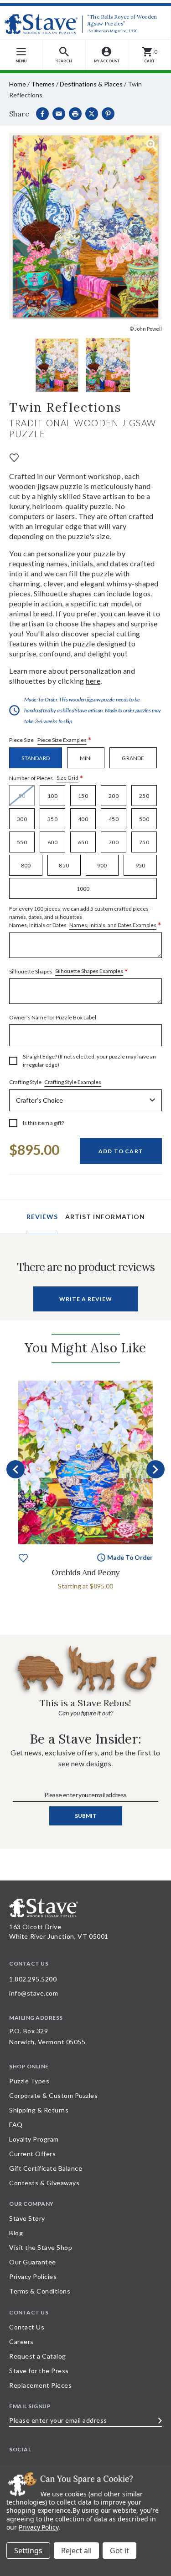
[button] (64, 55)
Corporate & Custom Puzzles (53, 2095)
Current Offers (32, 2154)
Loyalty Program (34, 2139)
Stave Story (27, 2218)
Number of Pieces (46, 778)
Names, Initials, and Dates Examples (113, 925)
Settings (28, 2551)
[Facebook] (42, 114)
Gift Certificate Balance (46, 2168)
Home (18, 84)
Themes (43, 84)
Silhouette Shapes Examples (89, 971)
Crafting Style (55, 1082)
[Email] (59, 114)
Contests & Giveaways (44, 2183)
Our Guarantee (33, 2262)
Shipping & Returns (39, 2110)
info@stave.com (34, 1993)
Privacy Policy (39, 2527)
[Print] (75, 114)
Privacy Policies (33, 2276)
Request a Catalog (38, 2356)
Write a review (86, 1299)
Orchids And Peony (85, 1572)
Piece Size (50, 740)
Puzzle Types (29, 2081)
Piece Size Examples (62, 740)
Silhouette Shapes (69, 971)
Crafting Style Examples (73, 1082)
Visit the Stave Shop (41, 2247)
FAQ (16, 2125)
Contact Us (27, 2327)
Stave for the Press (39, 2371)
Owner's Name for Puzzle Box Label (53, 1017)
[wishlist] (14, 457)
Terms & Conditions (40, 2291)
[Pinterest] (108, 114)
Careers (21, 2342)
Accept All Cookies (119, 2551)
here (93, 681)
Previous (16, 1469)
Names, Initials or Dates (85, 917)
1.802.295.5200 (33, 1979)
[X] (92, 114)
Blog (16, 2233)
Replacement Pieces (40, 2385)
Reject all (76, 2551)
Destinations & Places (91, 84)
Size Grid (67, 778)
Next (155, 1469)
